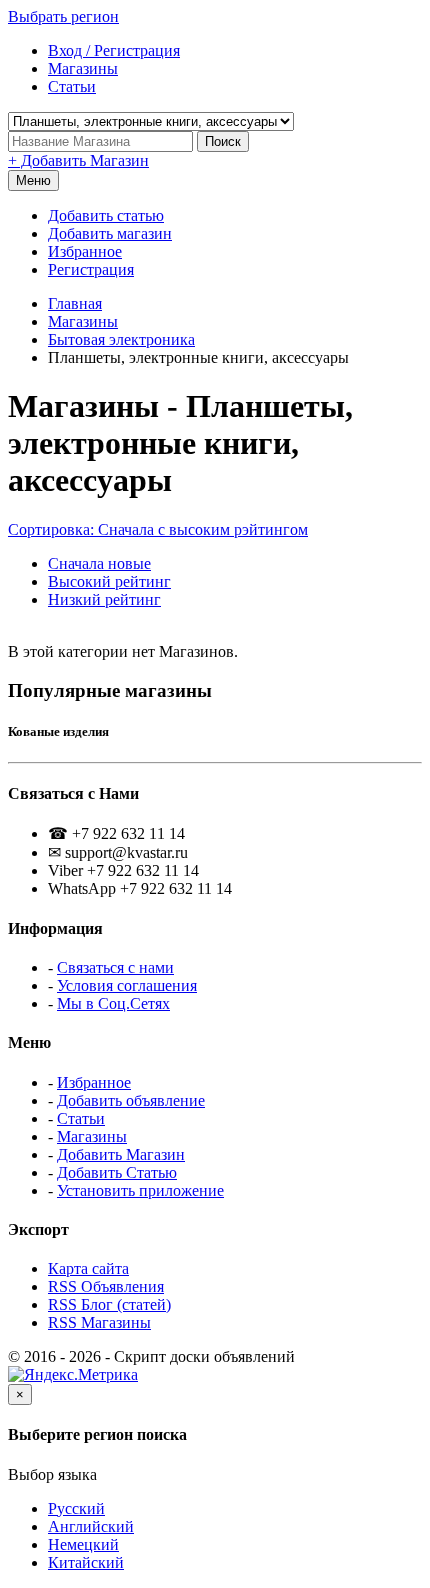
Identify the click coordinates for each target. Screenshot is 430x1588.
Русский (76, 1508)
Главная (75, 303)
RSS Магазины (99, 1322)
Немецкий (83, 1544)
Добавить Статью (117, 1172)
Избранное (85, 251)
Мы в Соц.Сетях (113, 1003)
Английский (91, 1526)
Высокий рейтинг (109, 581)
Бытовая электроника (121, 339)
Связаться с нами (115, 967)
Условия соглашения (127, 985)
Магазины (83, 321)
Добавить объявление (131, 1100)
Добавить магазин (110, 233)
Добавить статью (106, 215)
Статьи (81, 1118)
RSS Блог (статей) (109, 1304)
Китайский (86, 1562)
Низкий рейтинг (104, 599)
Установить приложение (140, 1190)
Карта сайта (88, 1268)
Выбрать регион (63, 16)
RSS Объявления (106, 1286)
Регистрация (91, 269)
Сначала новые (99, 563)
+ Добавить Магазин (78, 160)
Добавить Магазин (121, 1154)
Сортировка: (158, 529)
